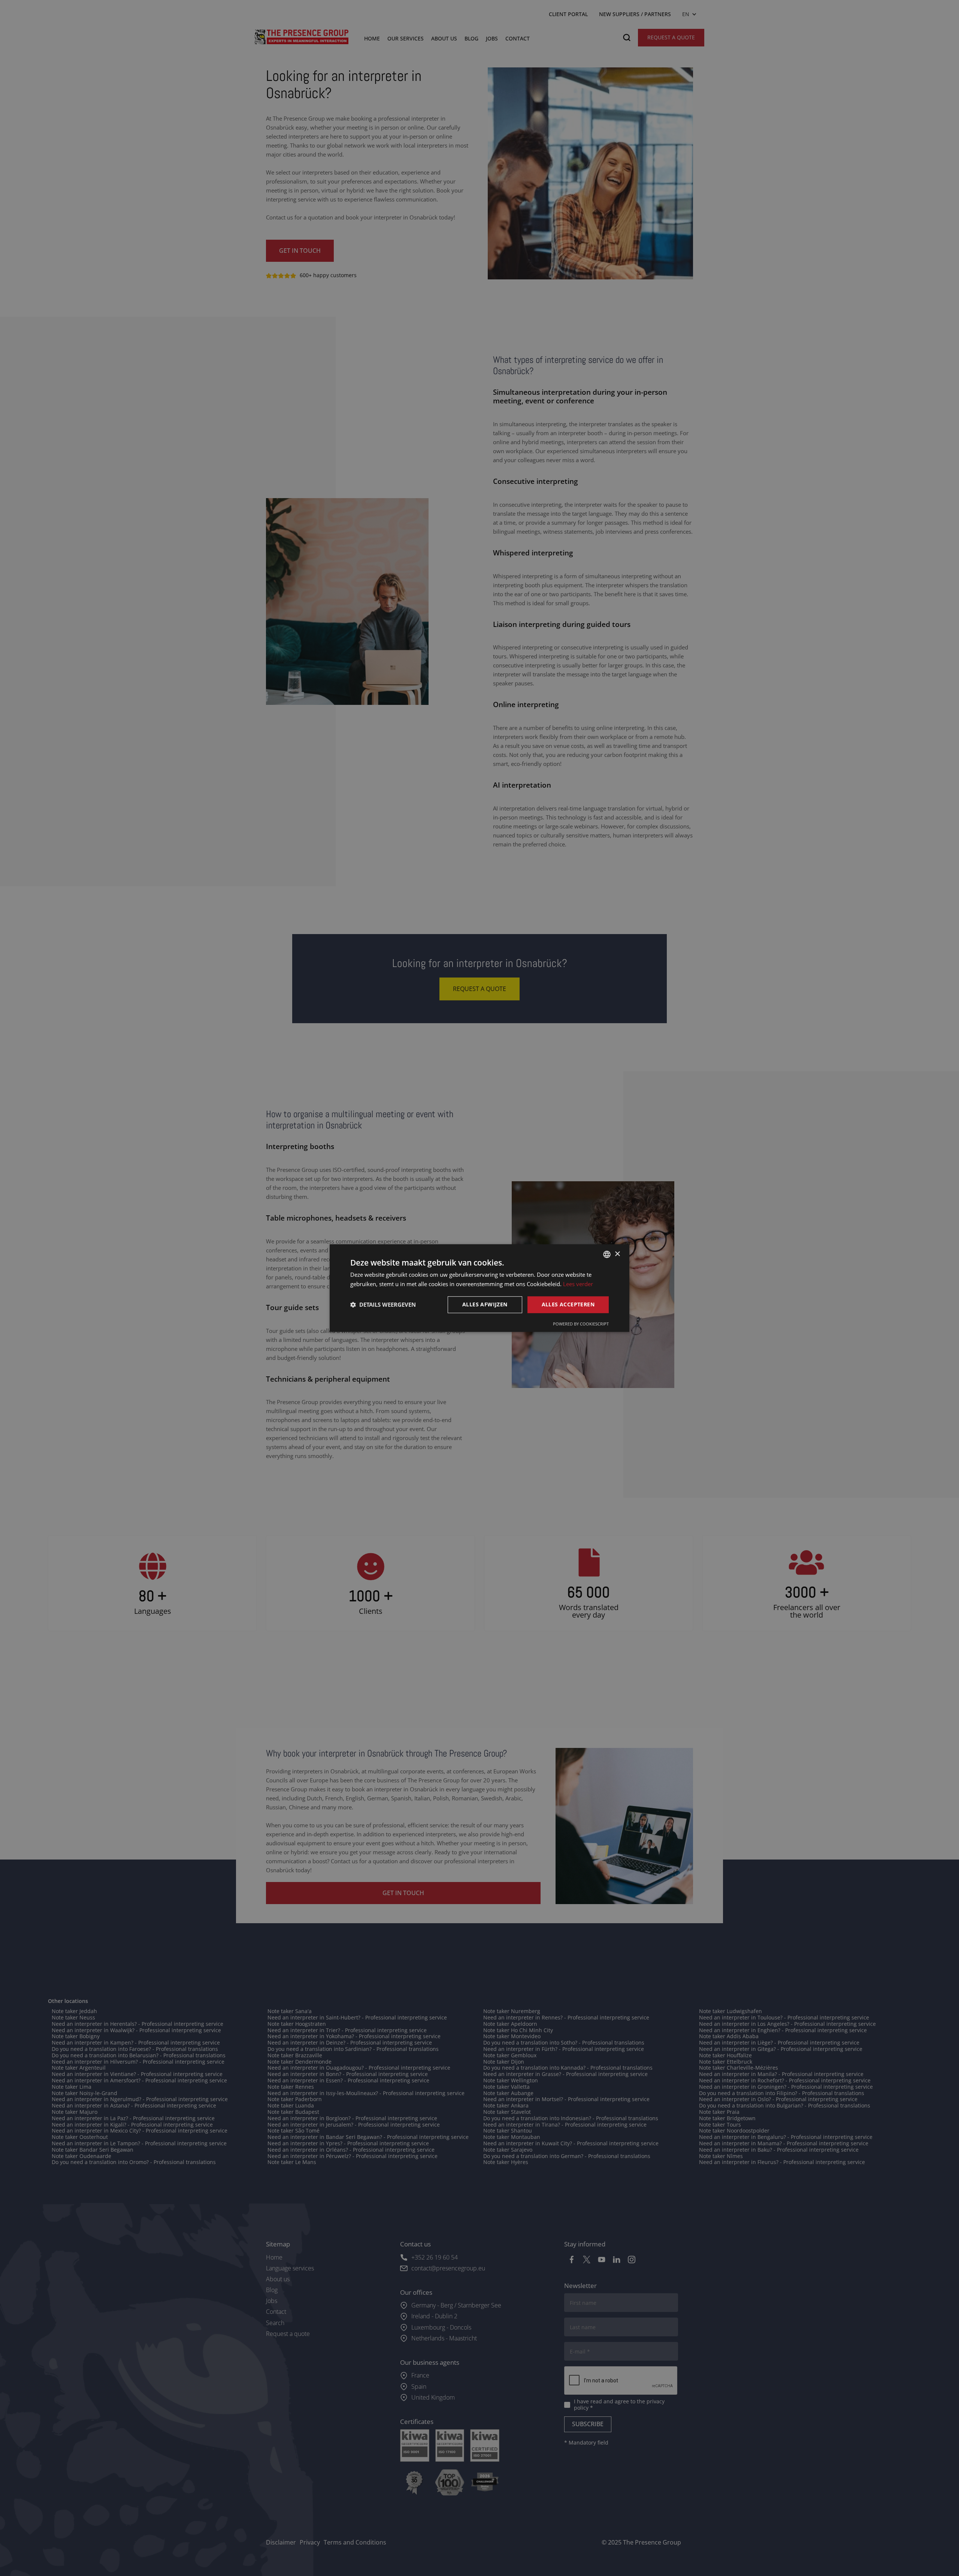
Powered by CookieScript (581, 1324)
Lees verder (578, 1284)
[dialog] (479, 1288)
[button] (383, 1304)
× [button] (617, 1254)
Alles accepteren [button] (568, 1304)
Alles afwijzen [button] (485, 1304)
